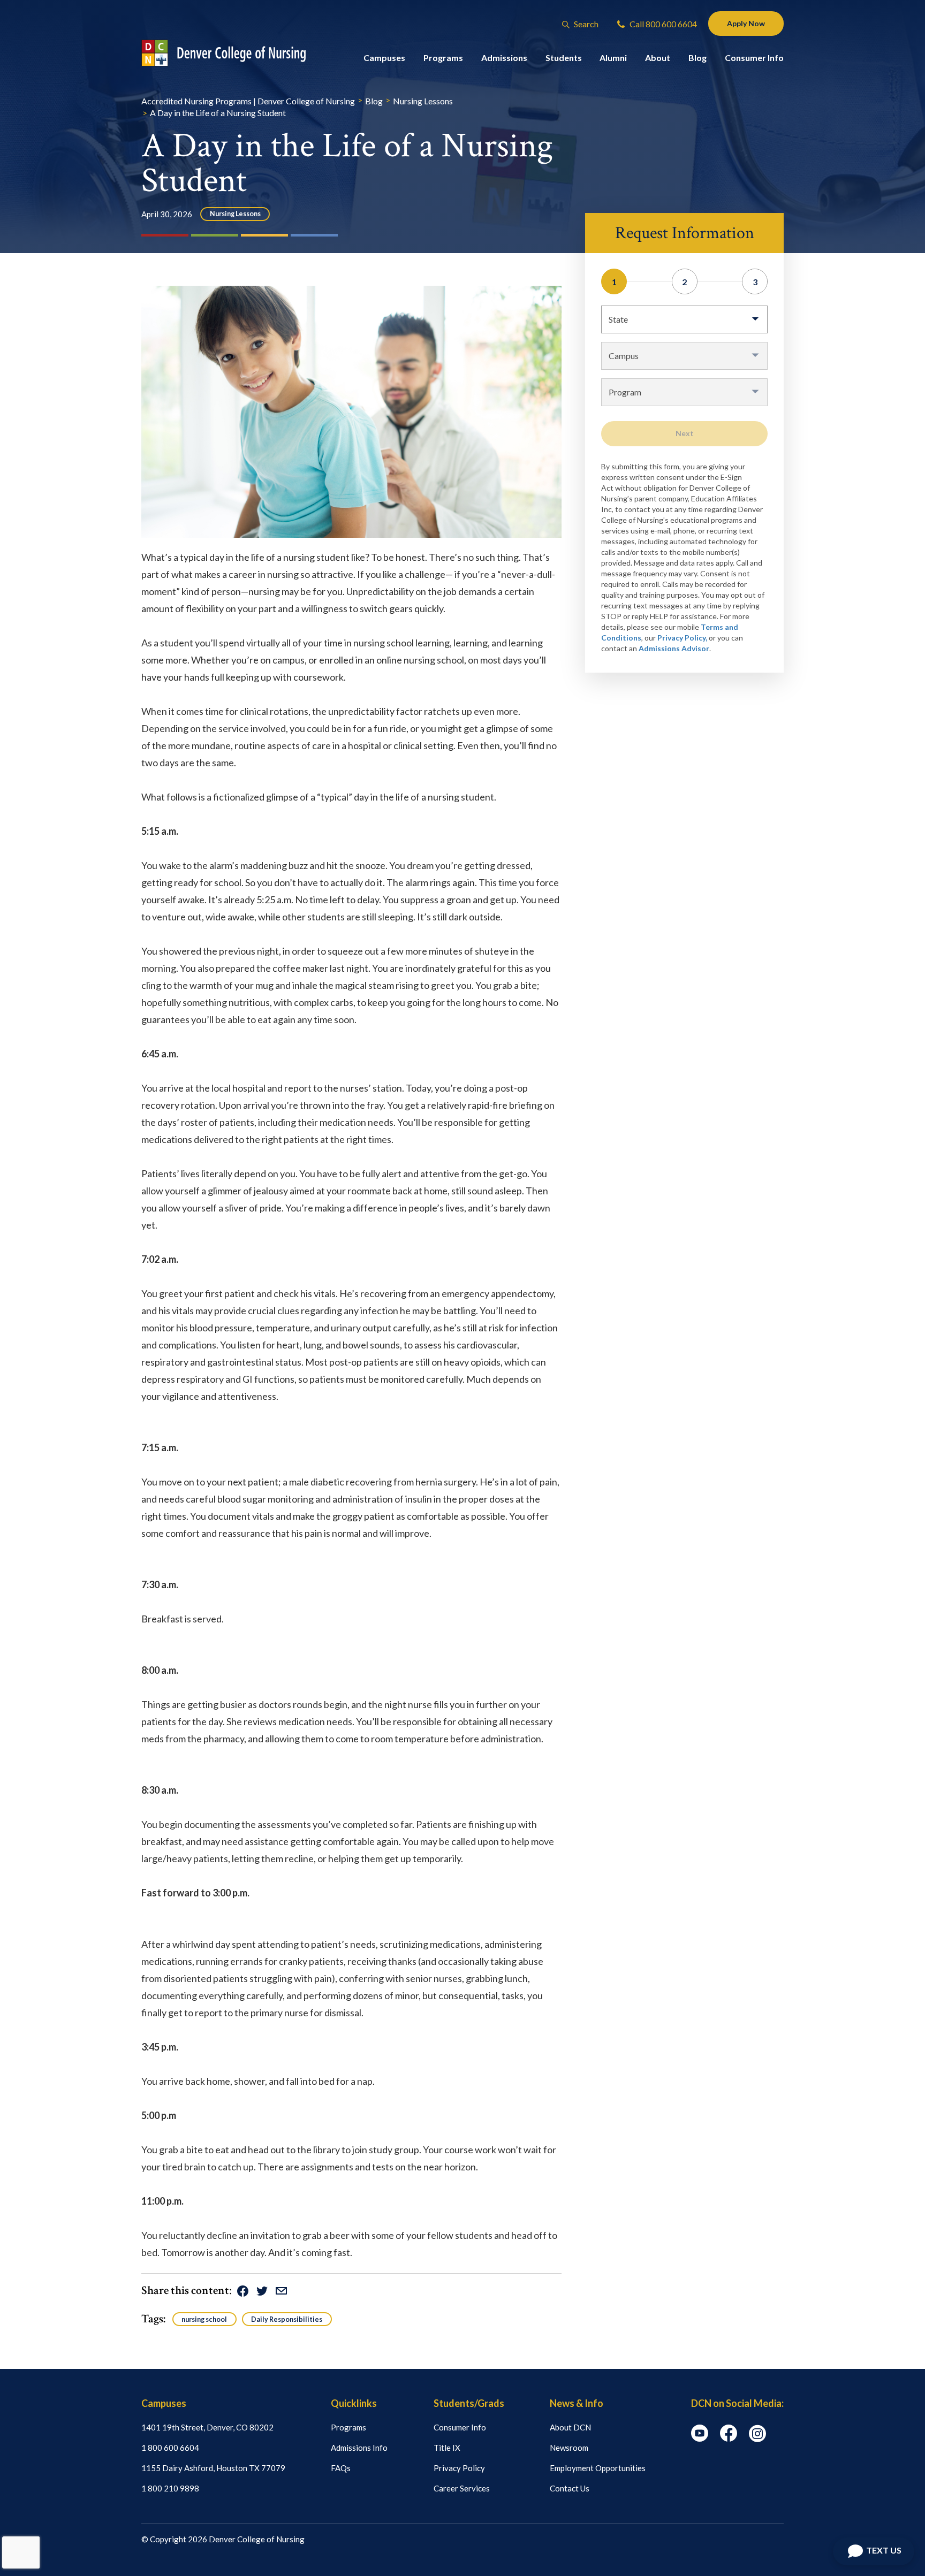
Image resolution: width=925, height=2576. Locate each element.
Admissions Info (359, 2448)
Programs (348, 2427)
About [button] (658, 58)
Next (685, 433)
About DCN (570, 2427)
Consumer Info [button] (754, 58)
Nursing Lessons (235, 214)
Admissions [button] (504, 58)
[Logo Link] (234, 53)
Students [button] (564, 58)
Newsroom (569, 2448)
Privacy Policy (459, 2468)
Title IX (447, 2448)
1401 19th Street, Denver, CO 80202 (207, 2427)
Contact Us (570, 2488)
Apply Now (746, 23)
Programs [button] (443, 58)
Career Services (462, 2488)
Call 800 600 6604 (662, 24)
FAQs (341, 2468)
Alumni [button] (613, 58)
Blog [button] (697, 58)
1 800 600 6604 (170, 2448)
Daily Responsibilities (287, 2319)
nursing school (204, 2319)
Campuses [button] (384, 58)
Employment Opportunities (598, 2468)
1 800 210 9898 (170, 2488)
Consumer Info (460, 2427)
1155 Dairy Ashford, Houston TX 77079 (213, 2468)
